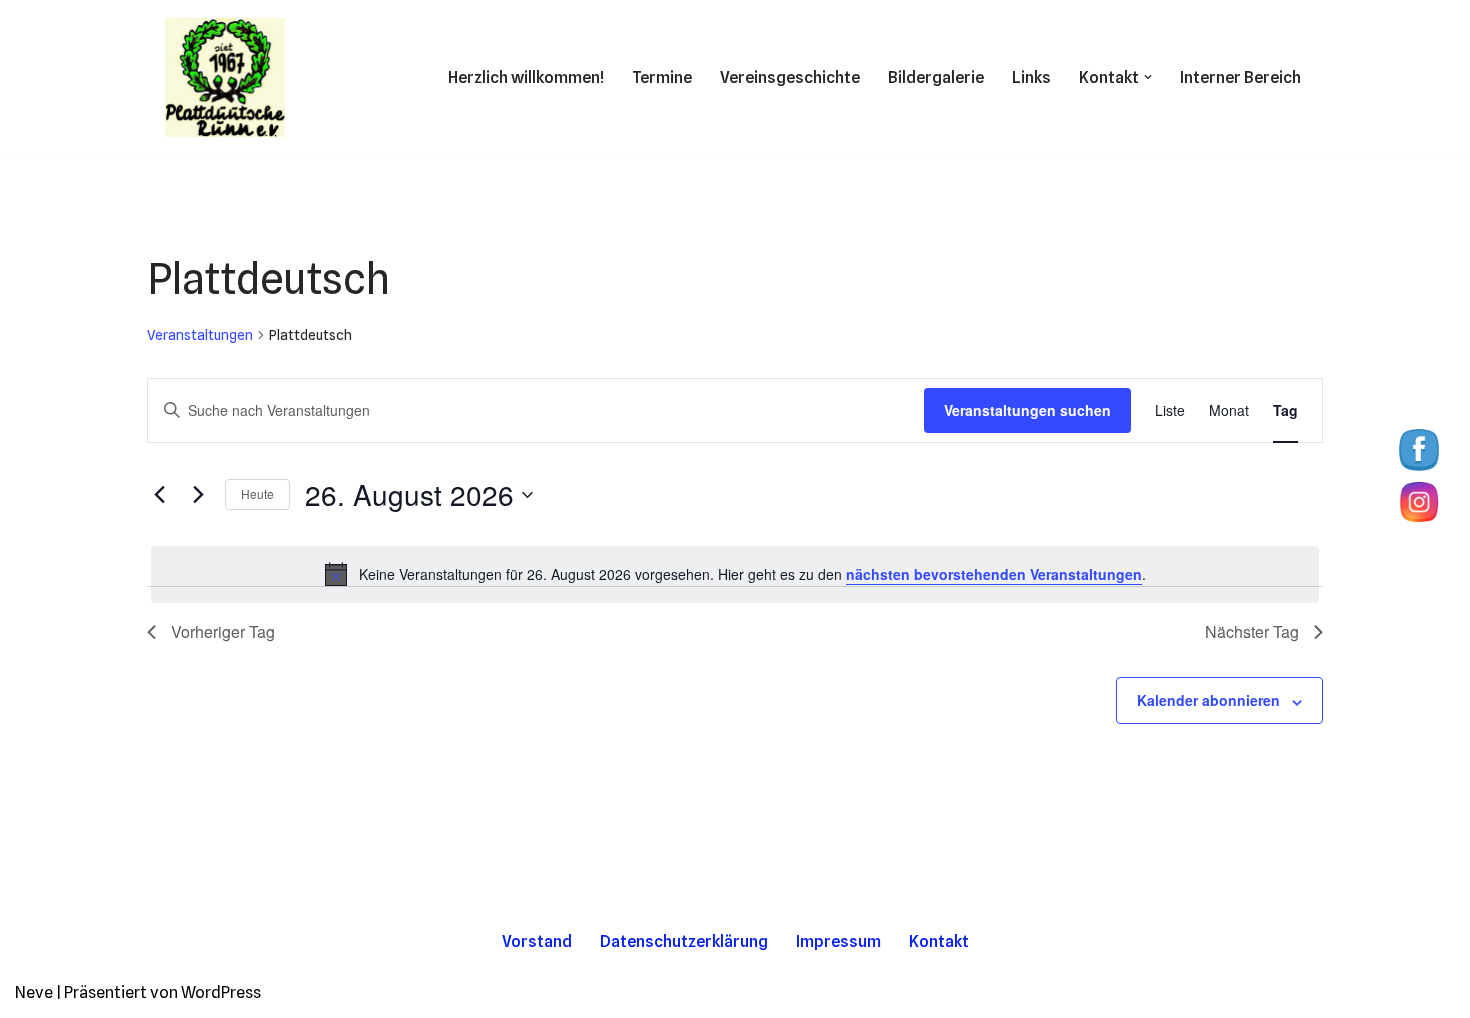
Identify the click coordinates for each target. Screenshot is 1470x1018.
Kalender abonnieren (1208, 700)
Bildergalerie (936, 77)
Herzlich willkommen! (526, 77)
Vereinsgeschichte (790, 77)
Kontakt (939, 941)
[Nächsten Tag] (198, 495)
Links (1031, 77)
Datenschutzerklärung (684, 941)
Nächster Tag (1252, 631)
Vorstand (537, 941)
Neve (34, 992)
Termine (662, 77)
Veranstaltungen (200, 335)
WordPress (221, 992)
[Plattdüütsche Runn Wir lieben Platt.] (225, 77)
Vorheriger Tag (223, 631)
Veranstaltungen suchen (1027, 410)
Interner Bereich (1240, 77)
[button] (1148, 77)
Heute (257, 493)
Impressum (838, 941)
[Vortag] (159, 495)
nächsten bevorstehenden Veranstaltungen (994, 574)
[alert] (735, 574)
